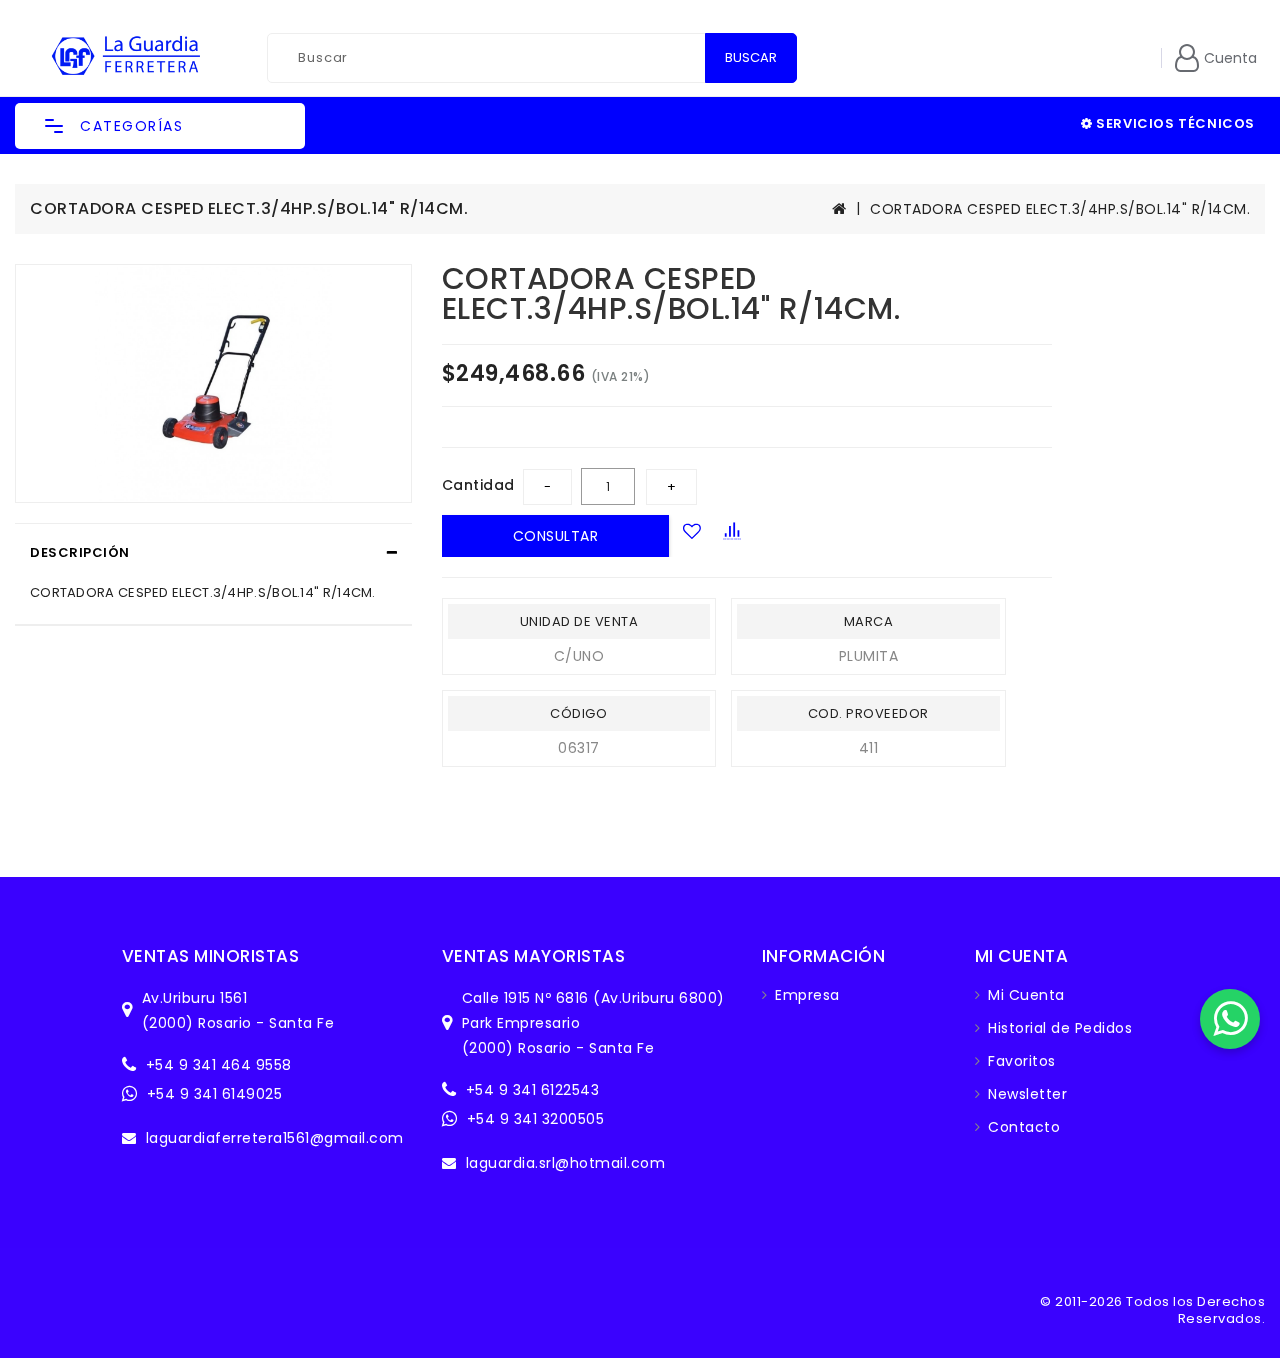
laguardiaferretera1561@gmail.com (275, 1138)
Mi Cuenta (1026, 995)
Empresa (807, 995)
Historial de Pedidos (1060, 1028)
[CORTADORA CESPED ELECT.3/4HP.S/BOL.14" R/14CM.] (213, 383)
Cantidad (478, 485)
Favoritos (1022, 1061)
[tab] (213, 553)
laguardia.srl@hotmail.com (566, 1163)
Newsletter (1027, 1094)
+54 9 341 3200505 (536, 1119)
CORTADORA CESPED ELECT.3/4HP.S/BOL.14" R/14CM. (1060, 209)
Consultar (556, 536)
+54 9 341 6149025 (215, 1094)
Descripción (80, 552)
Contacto (1024, 1127)
